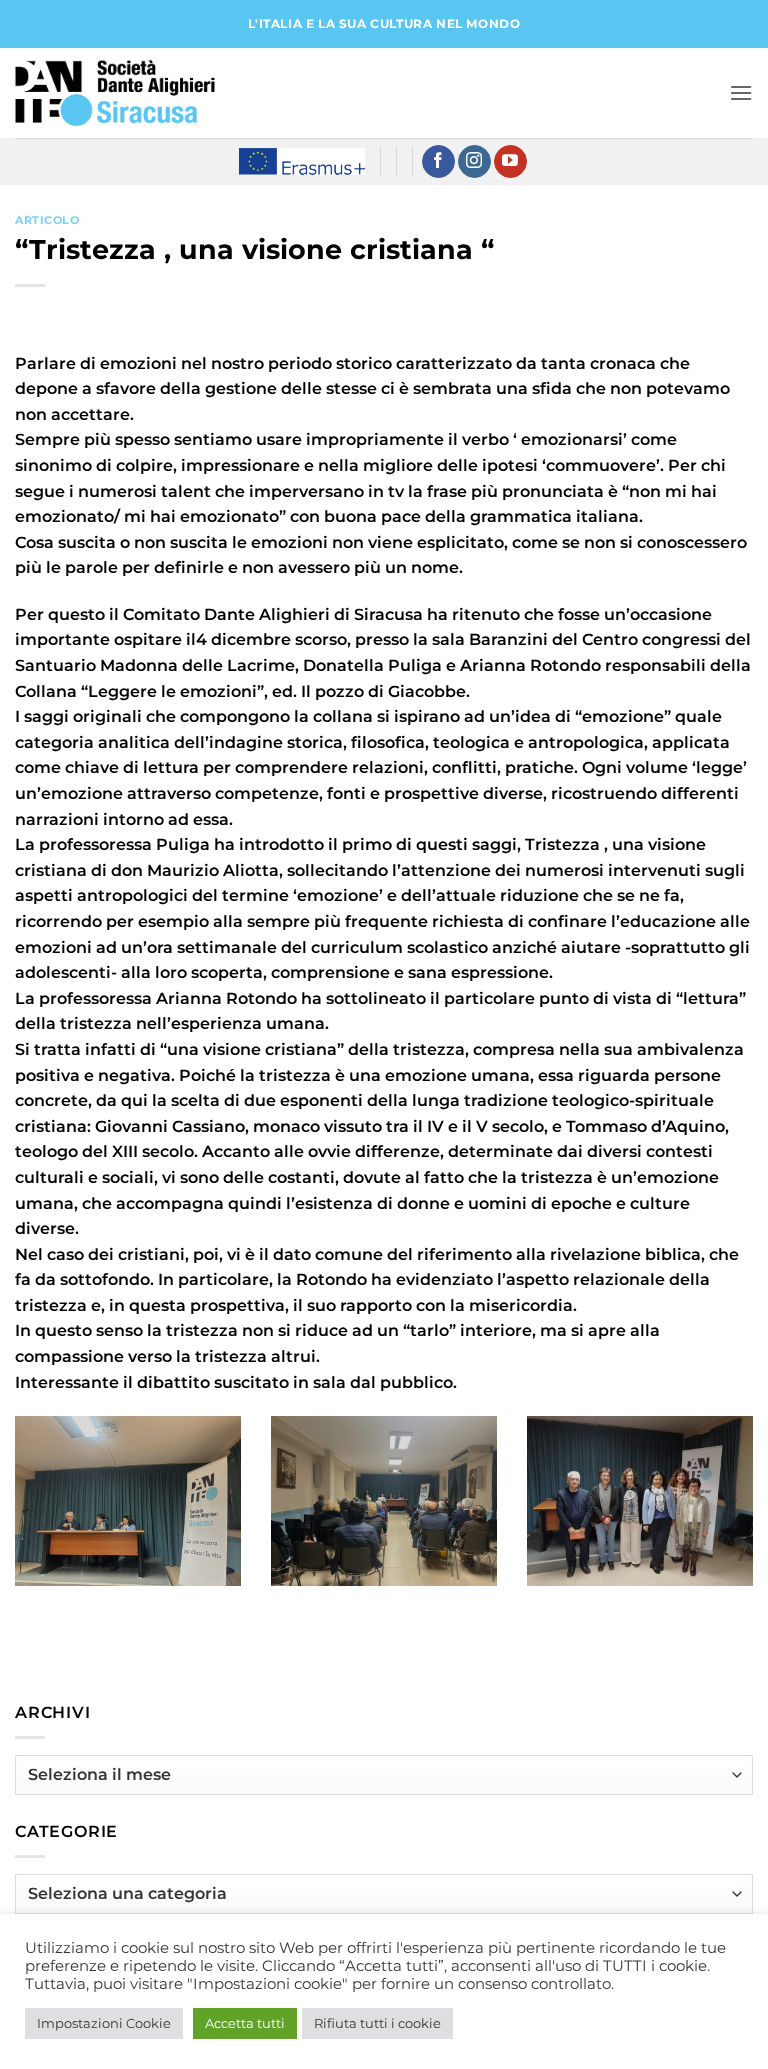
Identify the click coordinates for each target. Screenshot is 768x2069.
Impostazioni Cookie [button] (104, 2023)
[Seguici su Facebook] (438, 162)
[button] (741, 92)
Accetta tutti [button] (245, 2023)
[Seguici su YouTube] (510, 162)
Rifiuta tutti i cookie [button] (377, 2023)
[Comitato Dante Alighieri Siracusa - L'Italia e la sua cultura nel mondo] (115, 93)
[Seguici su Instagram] (474, 162)
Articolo (47, 220)
